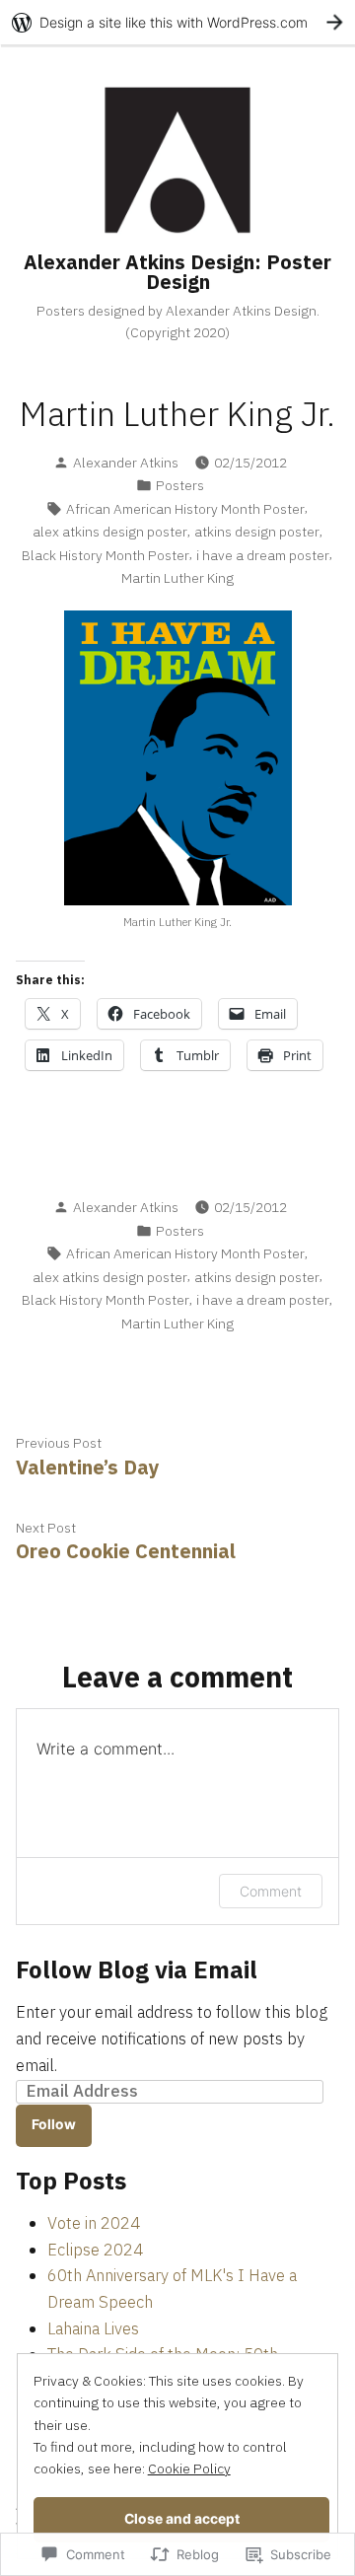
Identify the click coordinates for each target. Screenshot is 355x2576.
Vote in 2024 (94, 2223)
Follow (54, 2124)
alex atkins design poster (110, 532)
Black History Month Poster (106, 555)
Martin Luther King (177, 578)
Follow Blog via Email (137, 1969)
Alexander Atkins (126, 463)
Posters (180, 485)
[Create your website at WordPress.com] (177, 22)
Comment (271, 1891)
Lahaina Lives (93, 2328)
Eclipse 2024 (95, 2250)
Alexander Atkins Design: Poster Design (177, 272)
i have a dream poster (263, 555)
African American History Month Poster (185, 509)
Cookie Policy (189, 2469)
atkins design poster (257, 532)
